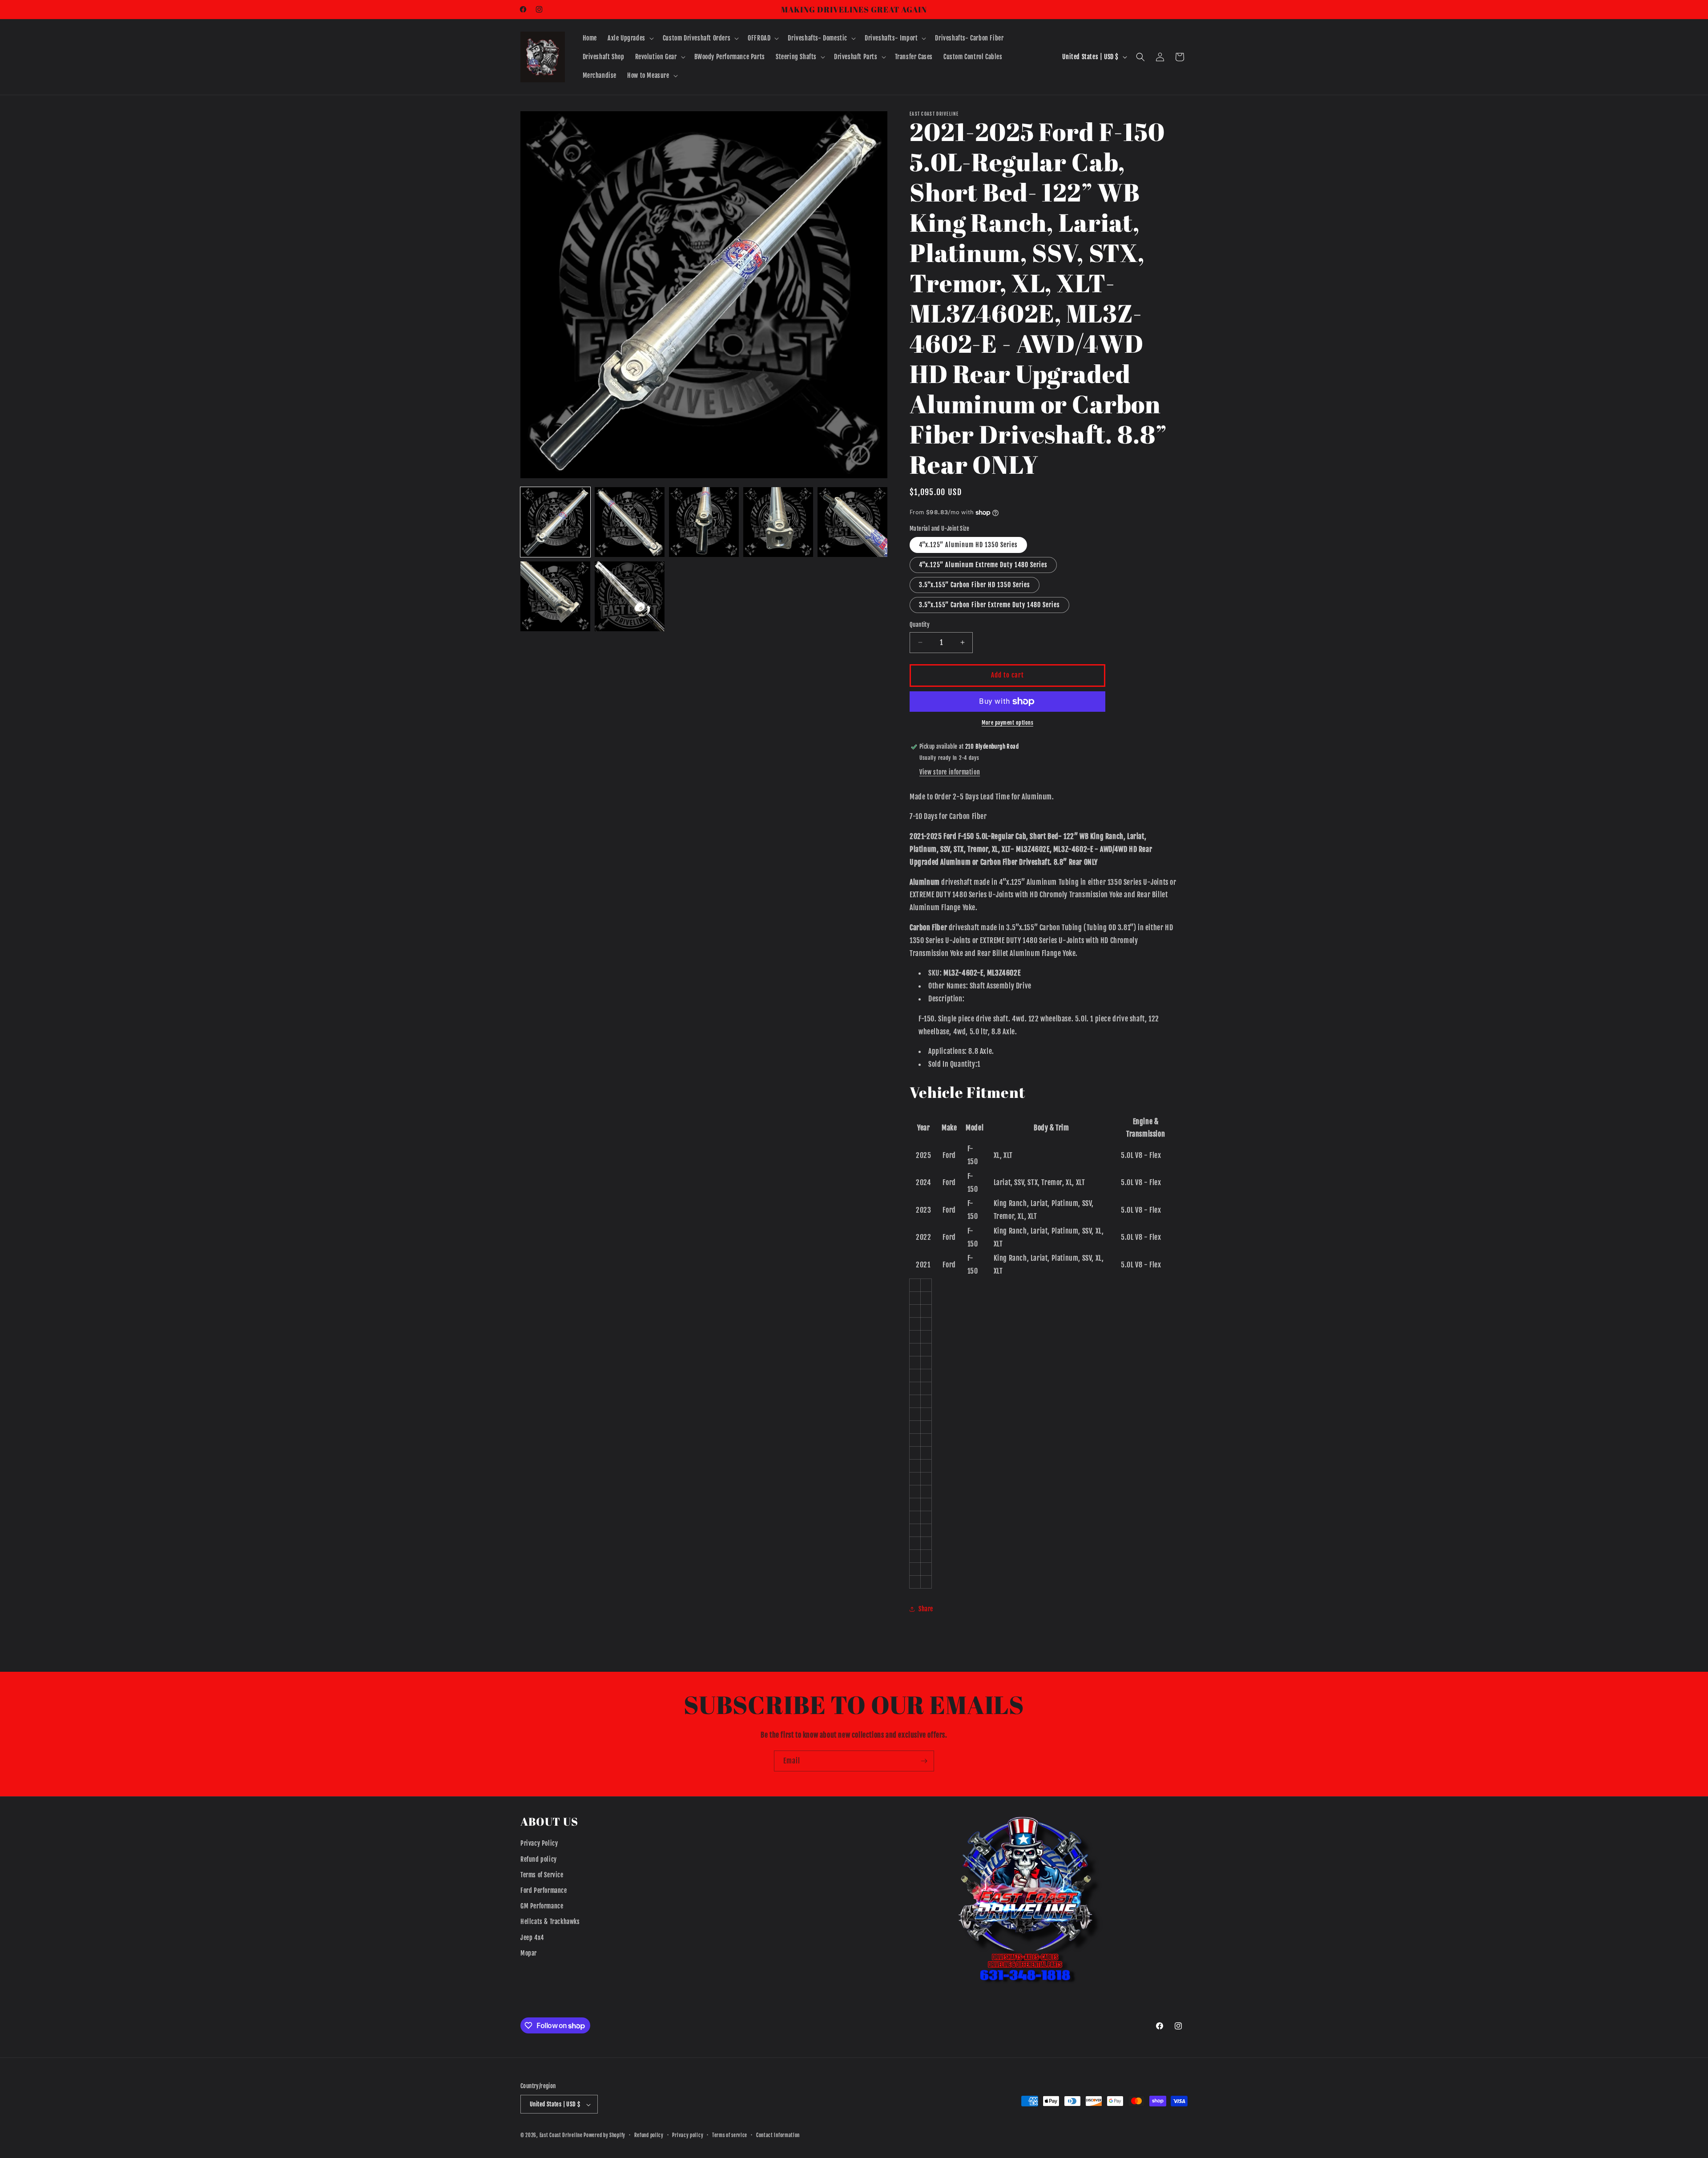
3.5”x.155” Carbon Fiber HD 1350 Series (975, 585)
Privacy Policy (539, 1844)
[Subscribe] (924, 1761)
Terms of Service (542, 1875)
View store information (950, 772)
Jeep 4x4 (532, 1938)
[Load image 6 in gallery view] (555, 596)
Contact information (778, 2135)
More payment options (1007, 723)
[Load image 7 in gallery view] (630, 596)
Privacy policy (688, 2135)
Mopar (529, 1953)
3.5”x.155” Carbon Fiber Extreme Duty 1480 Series (989, 605)
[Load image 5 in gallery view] (852, 522)
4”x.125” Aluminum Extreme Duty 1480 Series (983, 565)
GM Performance (542, 1906)
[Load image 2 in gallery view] (630, 522)
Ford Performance (544, 1890)
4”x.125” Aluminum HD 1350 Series (968, 545)
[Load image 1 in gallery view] (555, 522)
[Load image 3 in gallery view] (704, 522)
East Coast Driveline (562, 2136)
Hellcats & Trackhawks (550, 1922)
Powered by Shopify (604, 2136)
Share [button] (926, 1609)
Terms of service (730, 2135)
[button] (630, 38)
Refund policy (539, 1859)
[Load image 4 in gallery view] (778, 522)
